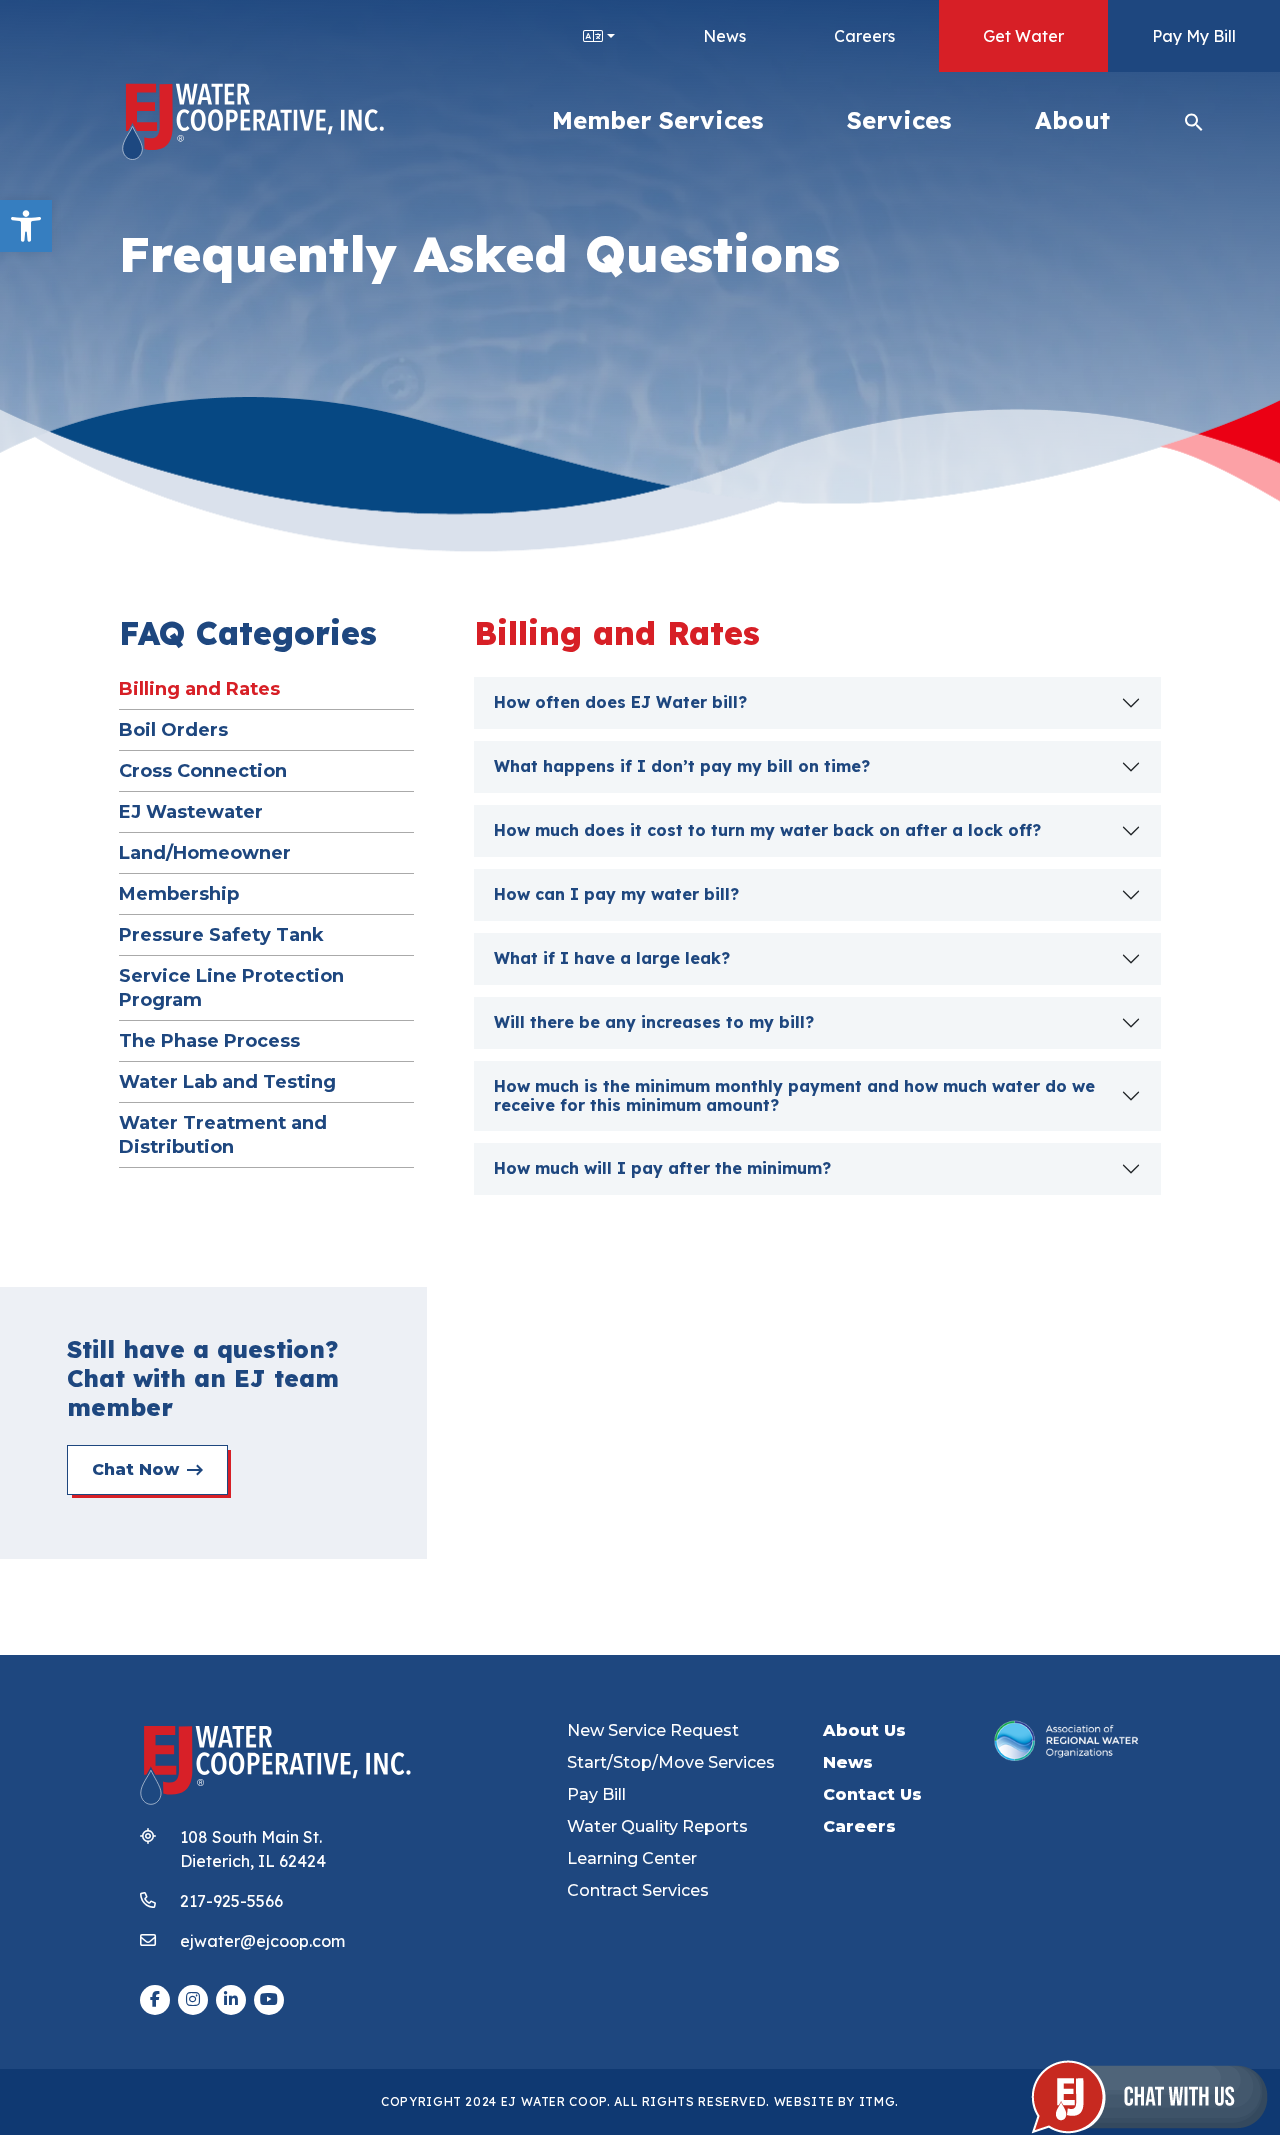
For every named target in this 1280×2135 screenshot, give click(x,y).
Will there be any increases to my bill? (654, 1022)
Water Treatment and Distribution (223, 1134)
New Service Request (653, 1730)
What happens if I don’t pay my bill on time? (682, 766)
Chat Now (135, 1469)
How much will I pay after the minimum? (662, 1168)
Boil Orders (173, 729)
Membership (179, 893)
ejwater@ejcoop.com (262, 1941)
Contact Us (872, 1794)
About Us (864, 1730)
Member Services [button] (657, 120)
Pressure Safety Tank (221, 934)
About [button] (1072, 120)
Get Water (1023, 36)
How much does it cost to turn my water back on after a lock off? (767, 830)
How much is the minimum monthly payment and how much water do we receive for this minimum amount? (794, 1095)
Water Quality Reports (657, 1826)
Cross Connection (203, 770)
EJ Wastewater (191, 811)
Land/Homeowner (205, 852)
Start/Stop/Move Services (671, 1762)
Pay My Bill (1194, 36)
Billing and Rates (199, 688)
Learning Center (632, 1858)
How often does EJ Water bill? (620, 702)
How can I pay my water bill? (616, 894)
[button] (26, 226)
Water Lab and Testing (227, 1081)
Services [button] (899, 120)
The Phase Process (209, 1040)
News (724, 36)
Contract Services (638, 1890)
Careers (864, 36)
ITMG (877, 2101)
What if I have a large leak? (612, 958)
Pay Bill (596, 1794)
